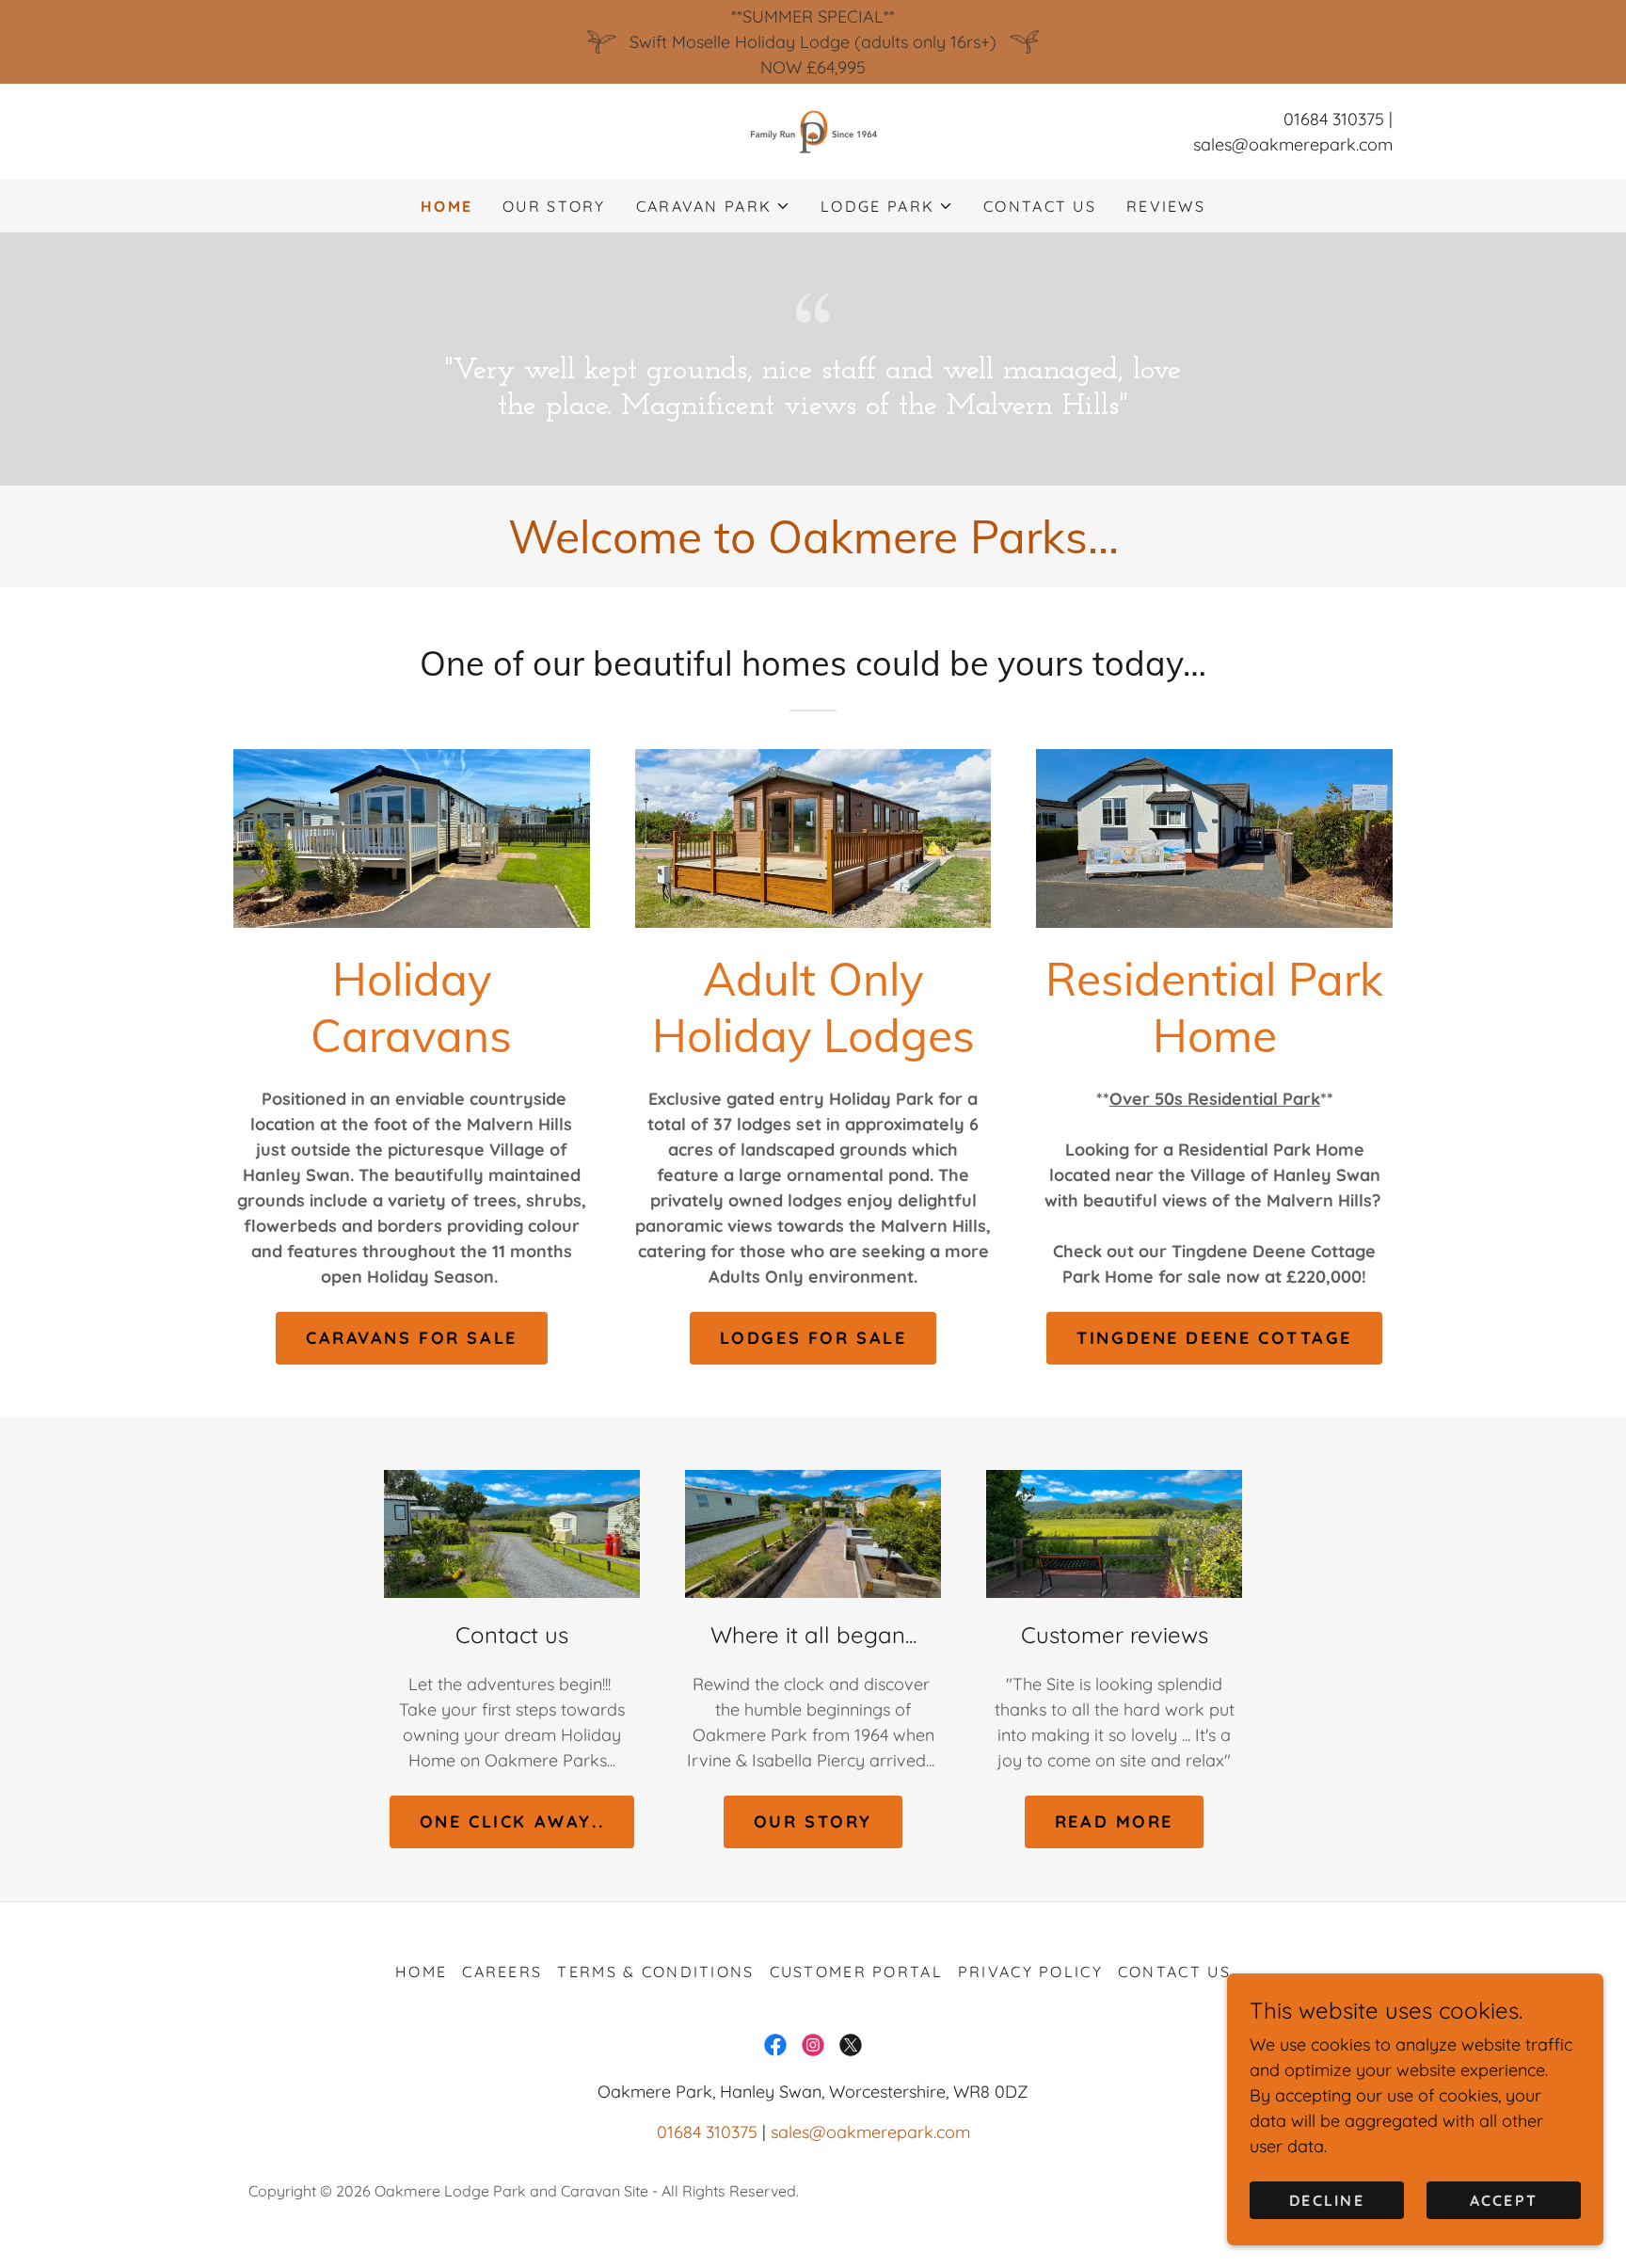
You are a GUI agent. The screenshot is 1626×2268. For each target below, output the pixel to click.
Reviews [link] (1166, 206)
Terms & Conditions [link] (655, 1972)
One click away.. (512, 1821)
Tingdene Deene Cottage (1214, 1338)
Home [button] (421, 1972)
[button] (713, 206)
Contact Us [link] (1040, 206)
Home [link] (446, 206)
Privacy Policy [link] (1030, 1972)
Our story (813, 1821)
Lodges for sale (813, 1338)
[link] (813, 130)
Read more (1114, 1821)
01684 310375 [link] (1334, 119)
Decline (1327, 2200)
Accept (1504, 2200)
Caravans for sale (412, 1338)
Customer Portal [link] (856, 1972)
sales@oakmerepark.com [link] (1293, 144)
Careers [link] (502, 1972)
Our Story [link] (554, 206)
